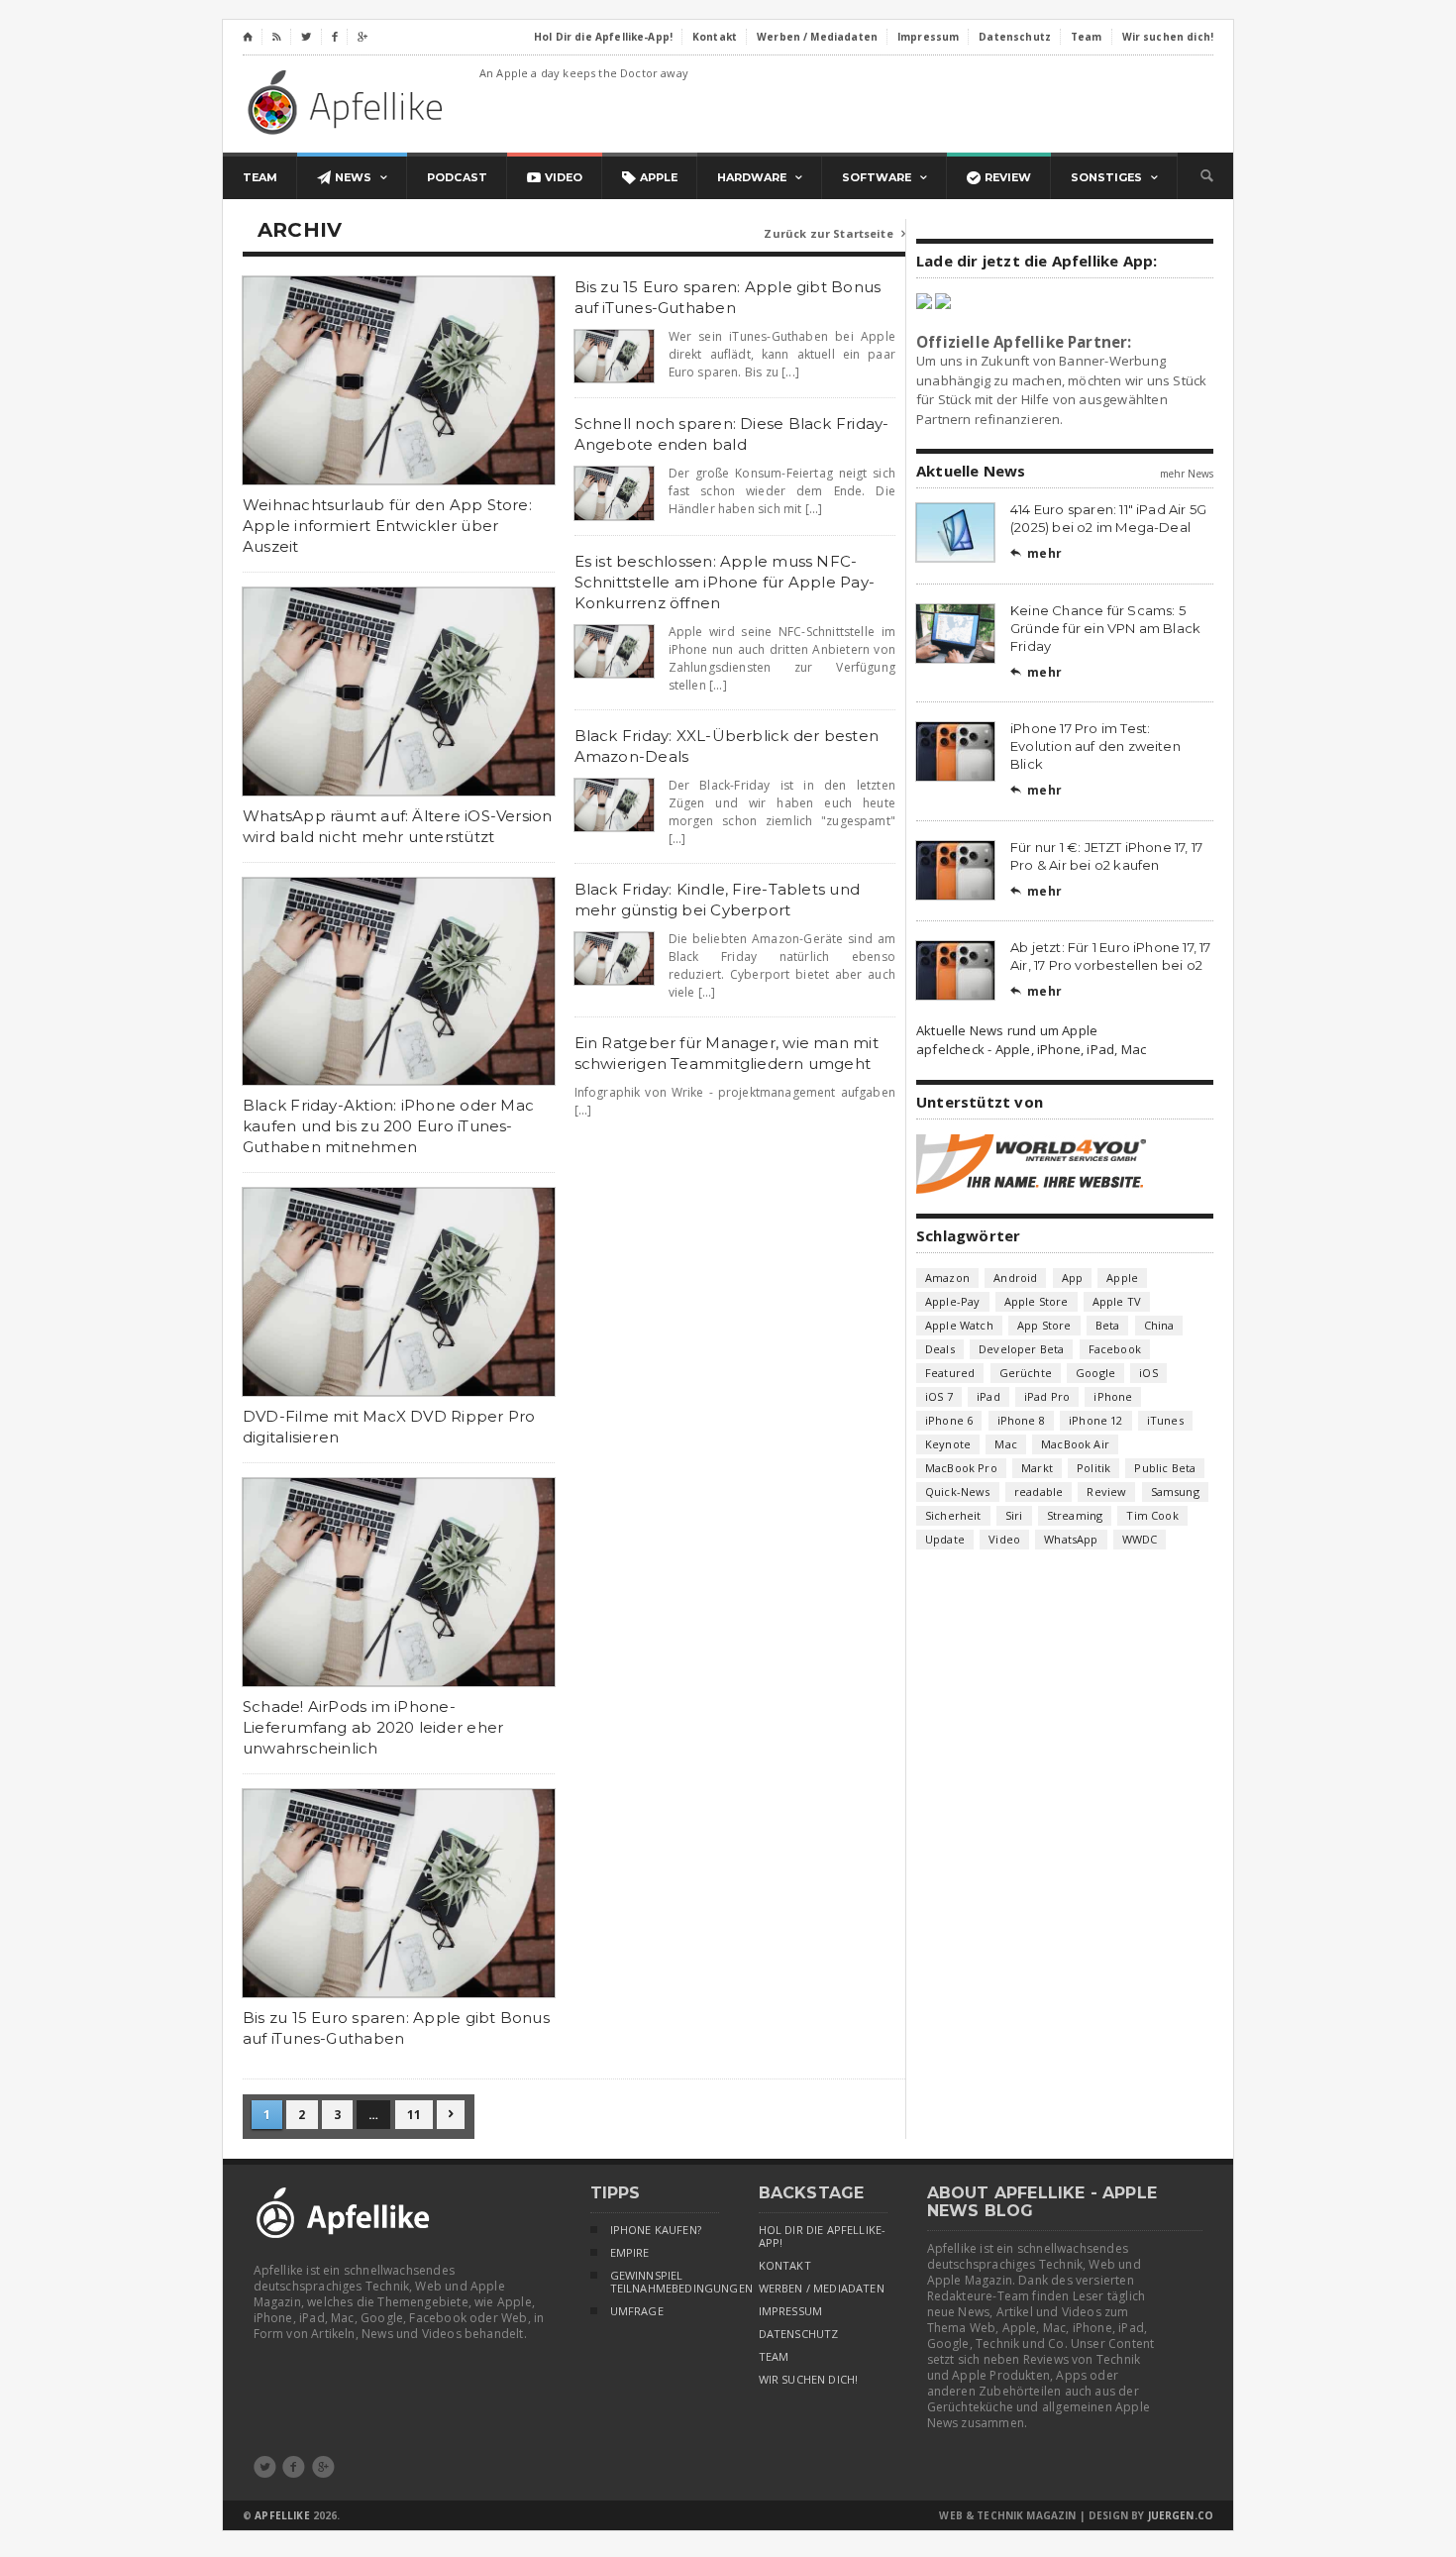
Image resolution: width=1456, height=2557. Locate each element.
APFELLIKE (282, 2515)
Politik (1093, 1468)
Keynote (948, 1444)
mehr (1036, 553)
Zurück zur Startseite (834, 233)
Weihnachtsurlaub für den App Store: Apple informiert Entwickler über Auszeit (387, 526)
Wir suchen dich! (809, 2380)
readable (1039, 1492)
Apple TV (1117, 1301)
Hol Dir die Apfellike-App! (823, 2237)
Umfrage (637, 2311)
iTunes (1165, 1420)
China (1159, 1325)
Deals (940, 1349)
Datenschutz (799, 2334)
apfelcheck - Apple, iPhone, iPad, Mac (1031, 1049)
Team (774, 2357)
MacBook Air (1075, 1444)
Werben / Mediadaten (822, 2289)
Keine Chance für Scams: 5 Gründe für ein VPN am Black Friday (1105, 628)
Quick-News (958, 1492)
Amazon (947, 1278)
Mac (1006, 1444)
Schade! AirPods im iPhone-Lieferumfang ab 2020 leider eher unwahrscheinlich (373, 1727)
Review (1106, 1492)
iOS (1148, 1373)
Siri (1014, 1515)
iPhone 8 (1021, 1420)
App (1073, 1278)
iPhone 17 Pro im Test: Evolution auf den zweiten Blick (1095, 746)
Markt (1037, 1468)
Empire (630, 2253)
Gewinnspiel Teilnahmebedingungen (665, 2282)
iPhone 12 (1096, 1420)
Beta (1108, 1325)
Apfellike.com (349, 102)
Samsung (1175, 1492)
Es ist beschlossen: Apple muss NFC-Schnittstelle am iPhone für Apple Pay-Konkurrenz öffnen (725, 582)
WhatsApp (1071, 1539)
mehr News (1187, 474)
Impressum (791, 2311)
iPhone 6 (949, 1420)
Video (1004, 1539)
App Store (1044, 1325)
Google (1095, 1373)
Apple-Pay (953, 1301)
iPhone (1113, 1396)
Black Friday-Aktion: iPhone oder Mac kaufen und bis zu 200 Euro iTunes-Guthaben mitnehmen (388, 1126)
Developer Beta (1021, 1349)
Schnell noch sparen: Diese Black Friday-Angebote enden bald (732, 434)
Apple (1122, 1278)
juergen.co (1181, 2515)
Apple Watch (959, 1325)
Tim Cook (1152, 1515)
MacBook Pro (961, 1468)
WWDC (1140, 1539)
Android (1015, 1278)
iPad (988, 1396)
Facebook (1115, 1349)
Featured (950, 1373)
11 (414, 2115)
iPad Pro (1047, 1396)
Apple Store (1037, 1301)
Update (945, 1539)
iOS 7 (939, 1396)
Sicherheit (953, 1515)
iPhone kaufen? (656, 2230)
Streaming (1075, 1515)
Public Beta (1165, 1468)
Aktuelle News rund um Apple (1007, 1030)
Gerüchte (1026, 1373)
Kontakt (785, 2266)
